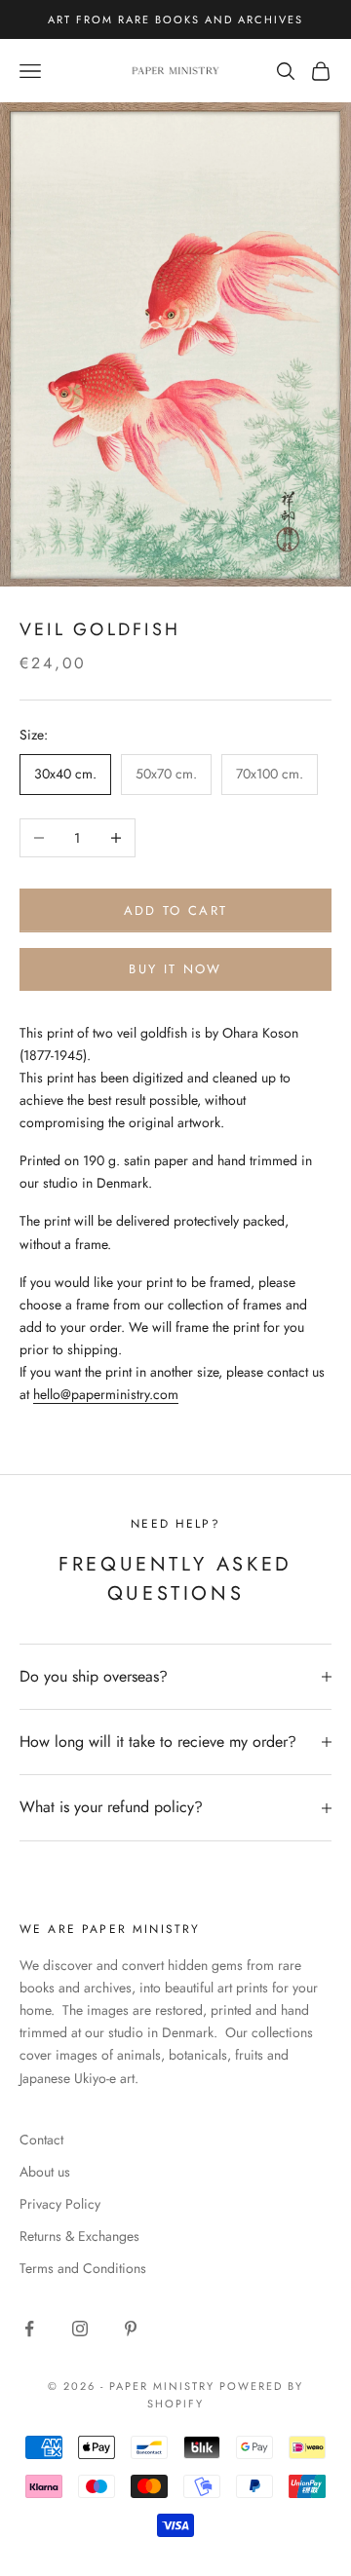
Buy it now (175, 969)
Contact (41, 2140)
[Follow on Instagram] (80, 2329)
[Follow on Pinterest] (131, 2329)
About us (45, 2172)
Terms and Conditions (83, 2268)
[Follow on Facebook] (29, 2329)
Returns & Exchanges (79, 2236)
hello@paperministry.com (106, 1394)
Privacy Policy (60, 2204)
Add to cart (176, 910)
